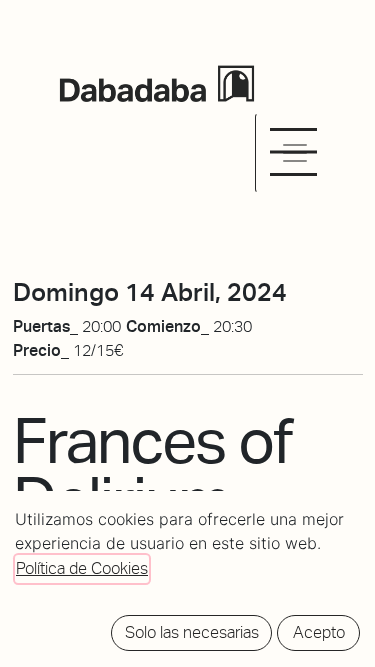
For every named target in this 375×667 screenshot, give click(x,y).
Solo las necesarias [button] (192, 632)
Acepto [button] (319, 632)
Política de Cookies (82, 568)
